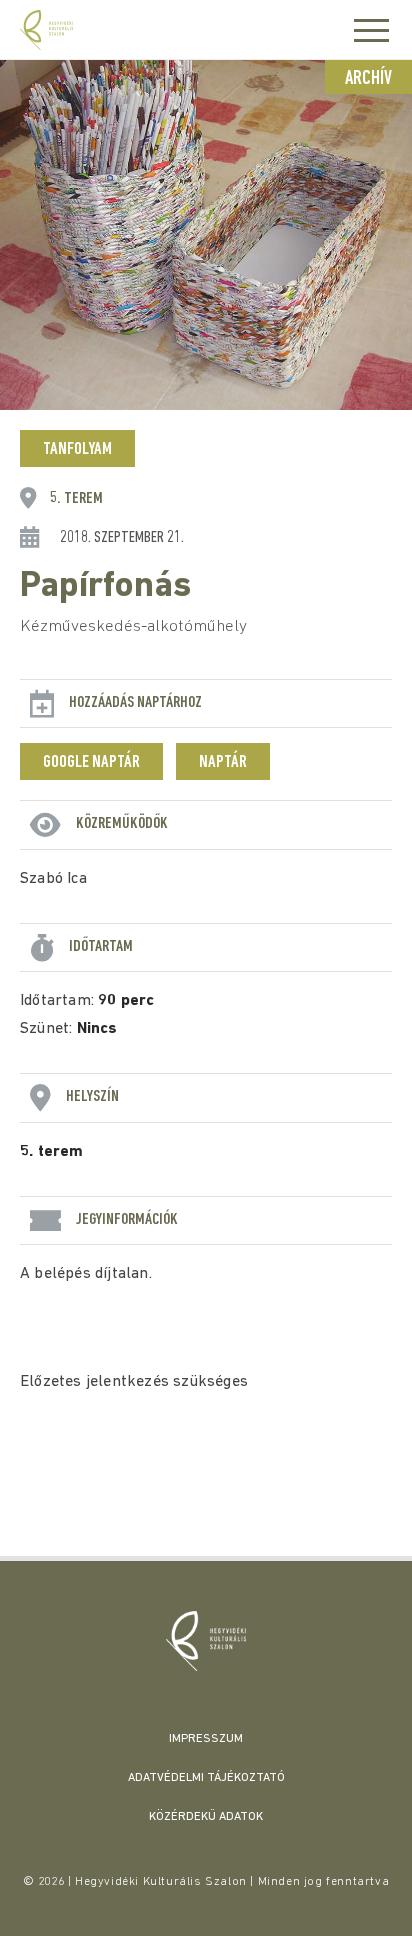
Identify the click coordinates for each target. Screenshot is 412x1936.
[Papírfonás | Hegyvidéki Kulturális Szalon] (206, 1641)
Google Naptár (91, 763)
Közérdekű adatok (206, 1817)
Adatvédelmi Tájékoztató (206, 1778)
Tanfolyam (77, 450)
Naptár (223, 763)
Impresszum (206, 1739)
